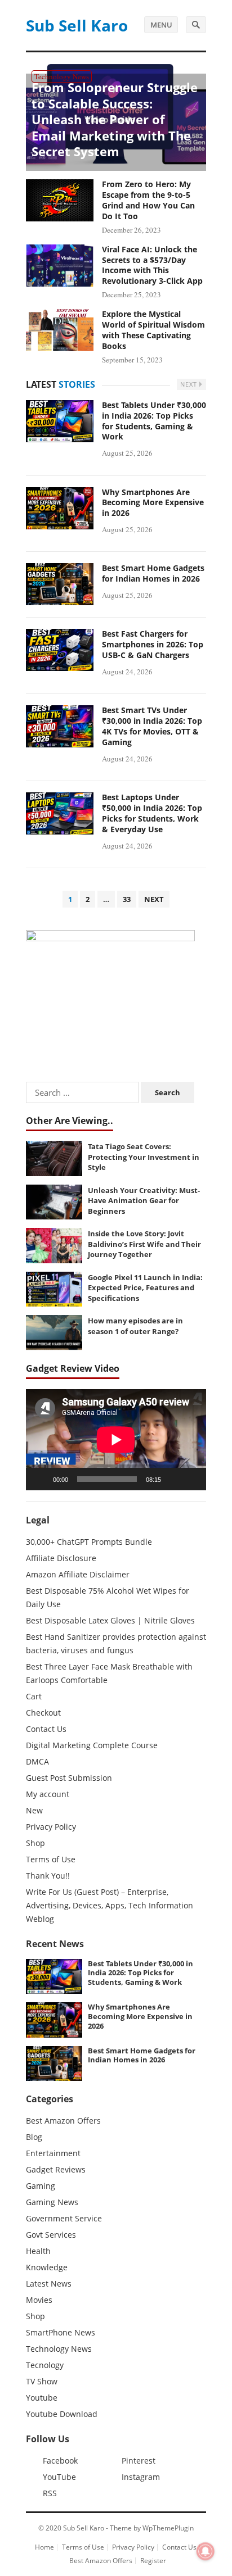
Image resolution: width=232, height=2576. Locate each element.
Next (190, 384)
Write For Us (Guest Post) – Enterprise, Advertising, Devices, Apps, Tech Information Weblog (110, 1905)
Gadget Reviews (56, 2169)
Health (38, 2251)
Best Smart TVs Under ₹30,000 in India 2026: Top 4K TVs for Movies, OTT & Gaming (152, 726)
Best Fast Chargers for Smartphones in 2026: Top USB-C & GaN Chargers (153, 644)
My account (48, 1794)
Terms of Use (51, 1859)
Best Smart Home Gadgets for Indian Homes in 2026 (153, 573)
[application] (116, 1440)
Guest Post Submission (69, 1778)
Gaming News (52, 2202)
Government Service (64, 2218)
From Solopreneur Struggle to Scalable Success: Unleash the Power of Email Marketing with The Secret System (115, 119)
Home (44, 2547)
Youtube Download (62, 2414)
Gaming (41, 2186)
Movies (39, 2300)
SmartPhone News (61, 2332)
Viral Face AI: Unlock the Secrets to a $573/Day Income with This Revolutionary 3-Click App (152, 265)
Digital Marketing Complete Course (92, 1745)
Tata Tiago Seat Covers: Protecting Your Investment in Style (144, 1157)
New (34, 1810)
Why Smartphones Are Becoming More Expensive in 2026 (153, 503)
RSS (50, 2493)
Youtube (42, 2398)
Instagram (141, 2477)
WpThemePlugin (168, 2528)
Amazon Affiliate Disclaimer (78, 1574)
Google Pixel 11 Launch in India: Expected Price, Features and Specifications (145, 1288)
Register (153, 2561)
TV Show (42, 2381)
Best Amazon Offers (63, 2121)
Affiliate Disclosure (61, 1558)
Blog (34, 2137)
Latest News (49, 2284)
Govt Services (51, 2235)
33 (127, 899)
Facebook (60, 2461)
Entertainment (53, 2153)
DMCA (37, 1761)
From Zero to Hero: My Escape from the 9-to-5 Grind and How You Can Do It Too (148, 200)
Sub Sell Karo (77, 25)
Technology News (62, 76)
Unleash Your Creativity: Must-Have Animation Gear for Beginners (144, 1201)
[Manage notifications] (206, 2551)
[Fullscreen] (191, 1479)
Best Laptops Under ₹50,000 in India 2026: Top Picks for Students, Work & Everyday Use (152, 813)
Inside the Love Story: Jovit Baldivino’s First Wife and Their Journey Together (144, 1244)
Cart (34, 1696)
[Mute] (173, 1479)
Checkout (43, 1713)
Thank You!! (48, 1876)
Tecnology (45, 2365)
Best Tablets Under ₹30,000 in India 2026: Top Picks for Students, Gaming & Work (154, 421)
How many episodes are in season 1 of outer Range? (135, 1326)
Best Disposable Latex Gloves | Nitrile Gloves (110, 1620)
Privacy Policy (51, 1827)
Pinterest (139, 2461)
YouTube (59, 2477)
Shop (35, 1843)
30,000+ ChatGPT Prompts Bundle (89, 1542)
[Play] (41, 1479)
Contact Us (46, 1729)
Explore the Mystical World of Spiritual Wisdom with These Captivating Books (153, 330)
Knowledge (47, 2267)
